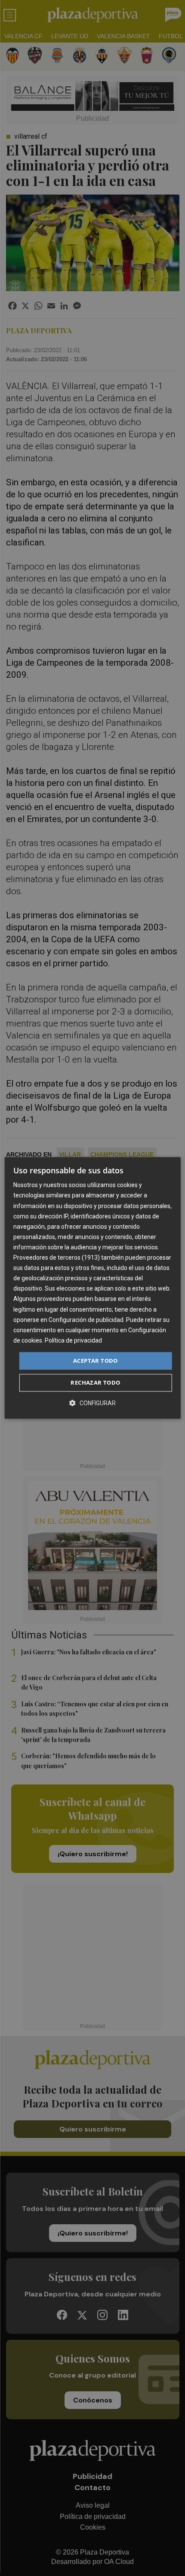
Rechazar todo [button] (95, 1383)
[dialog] (93, 1288)
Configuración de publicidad (86, 1320)
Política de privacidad (73, 1340)
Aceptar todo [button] (96, 1361)
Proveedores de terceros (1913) (57, 1258)
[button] (92, 1403)
